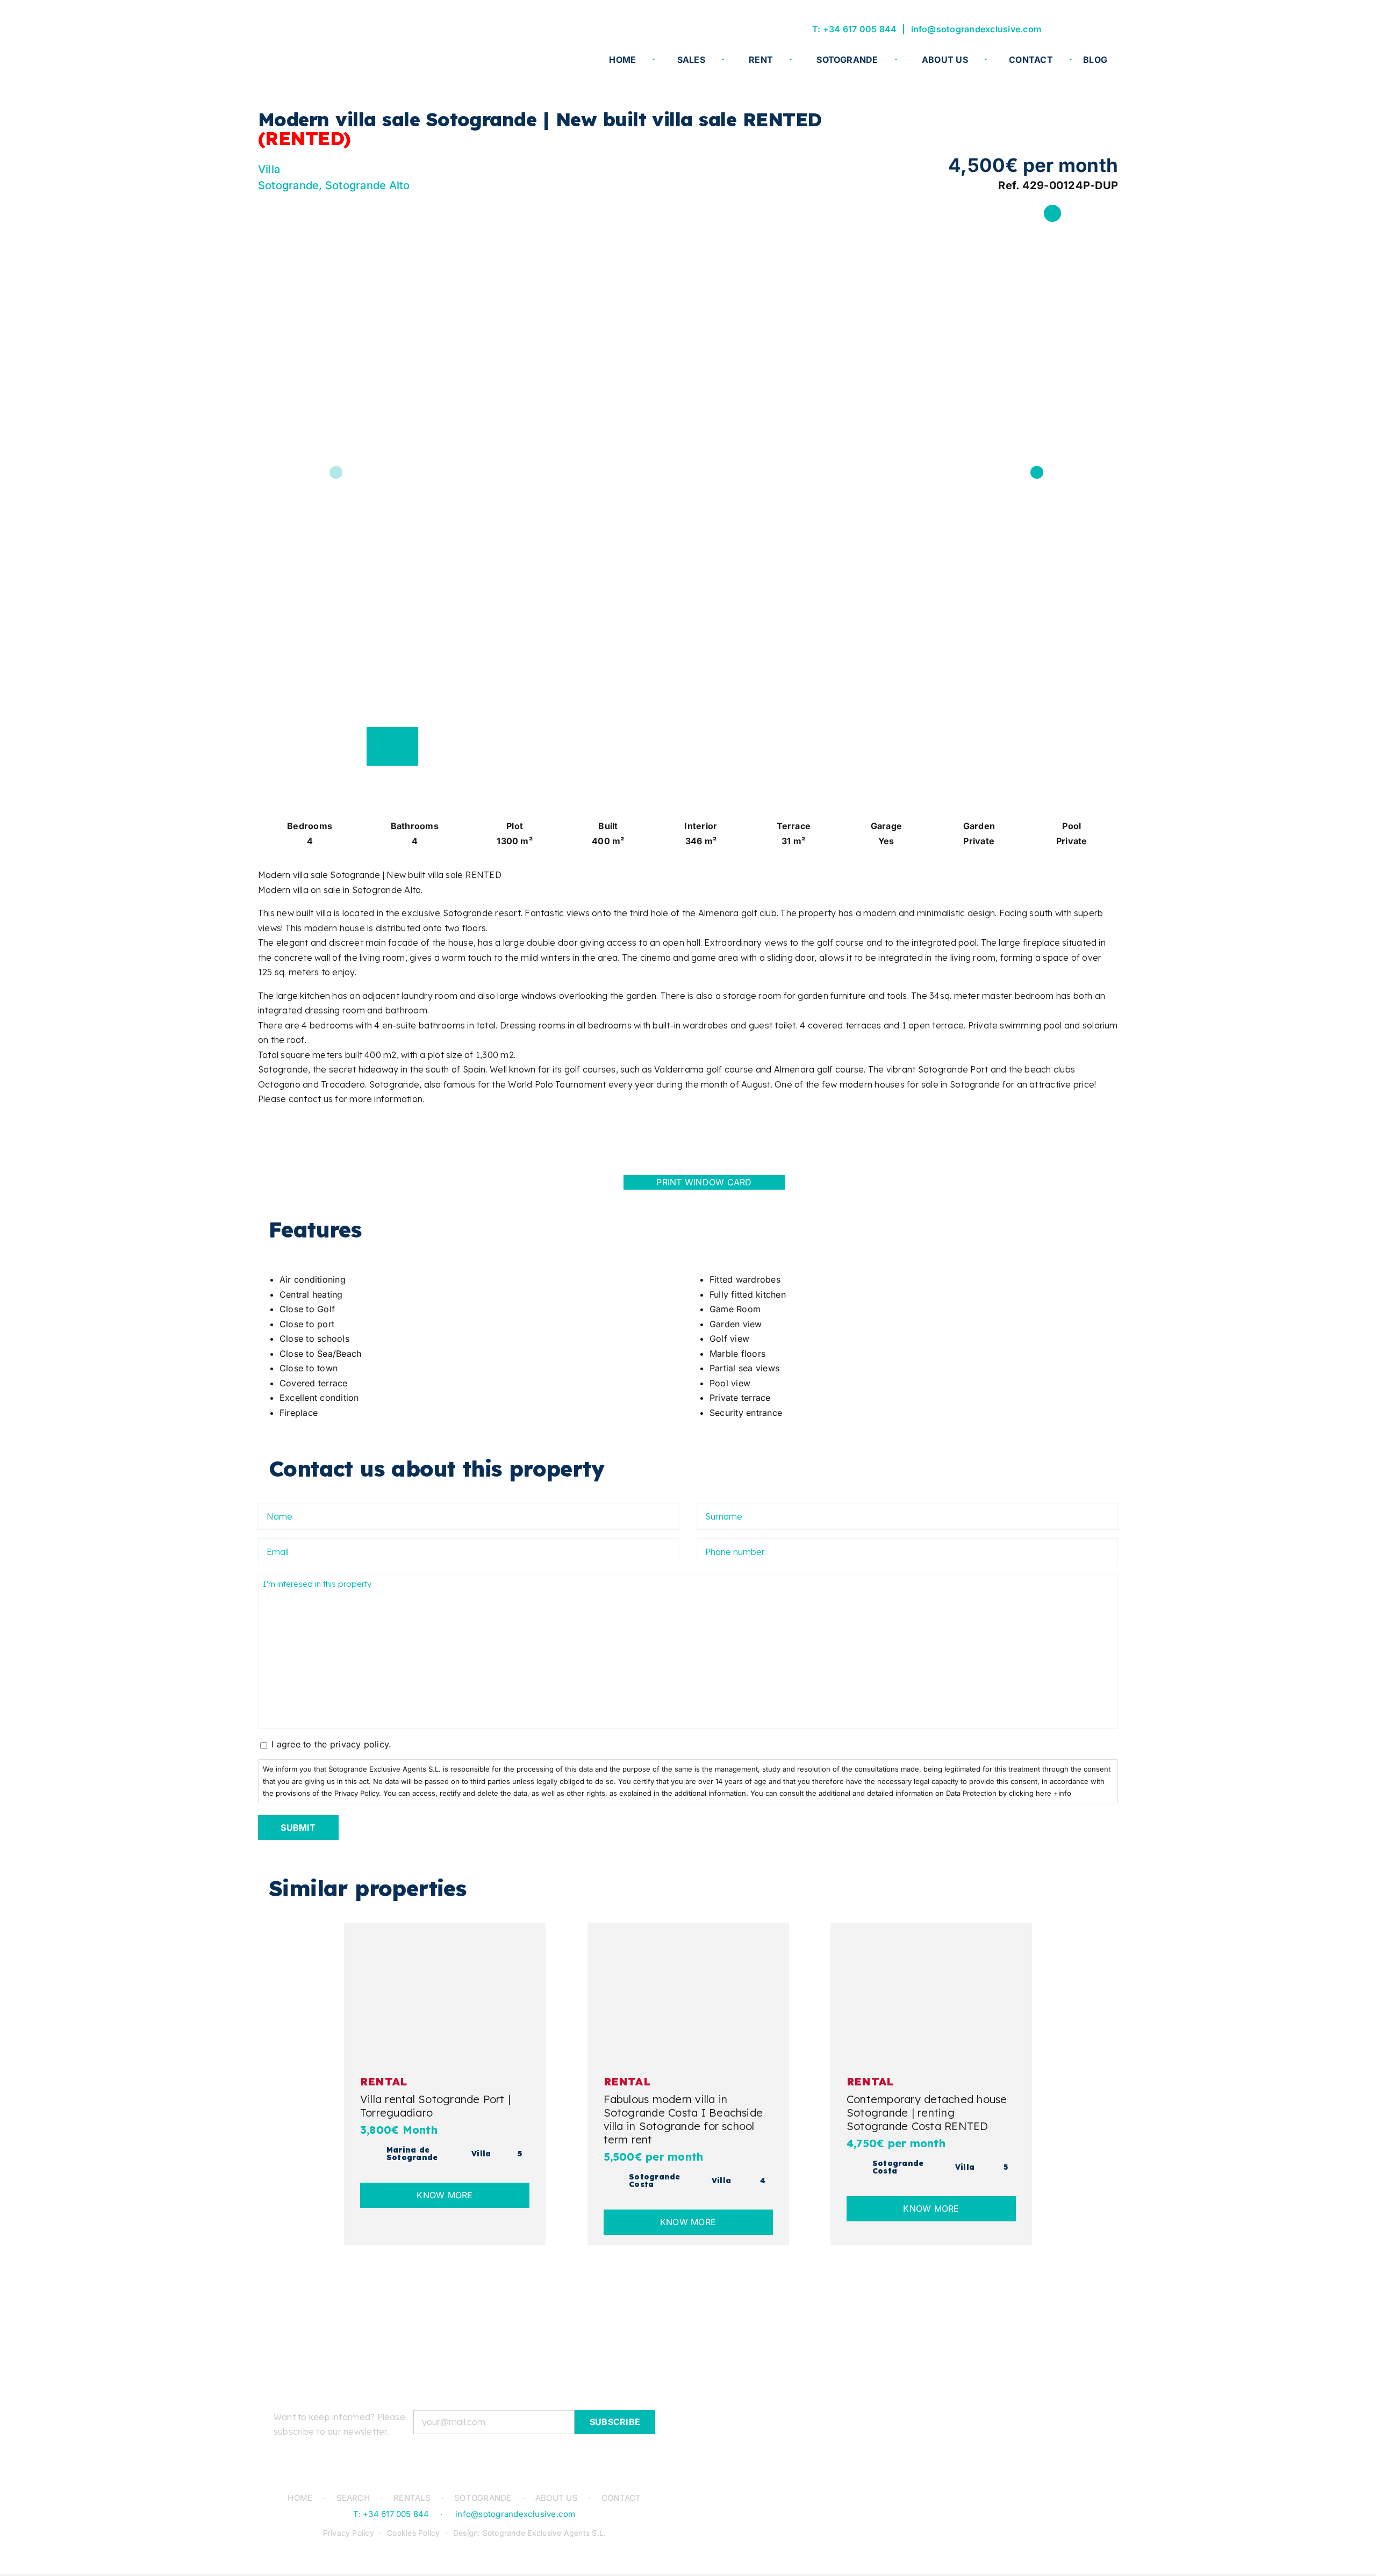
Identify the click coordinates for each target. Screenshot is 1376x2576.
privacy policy (359, 1744)
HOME (300, 2498)
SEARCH (353, 2498)
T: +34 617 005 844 (854, 29)
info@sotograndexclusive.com (976, 29)
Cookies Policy (413, 2533)
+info (1062, 1793)
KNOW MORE (445, 2195)
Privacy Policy (349, 2533)
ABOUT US (557, 2498)
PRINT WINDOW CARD (704, 1182)
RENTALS (412, 2498)
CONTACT (621, 2498)
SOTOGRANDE (483, 2498)
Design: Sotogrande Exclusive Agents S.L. (530, 2533)
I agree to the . (331, 1744)
